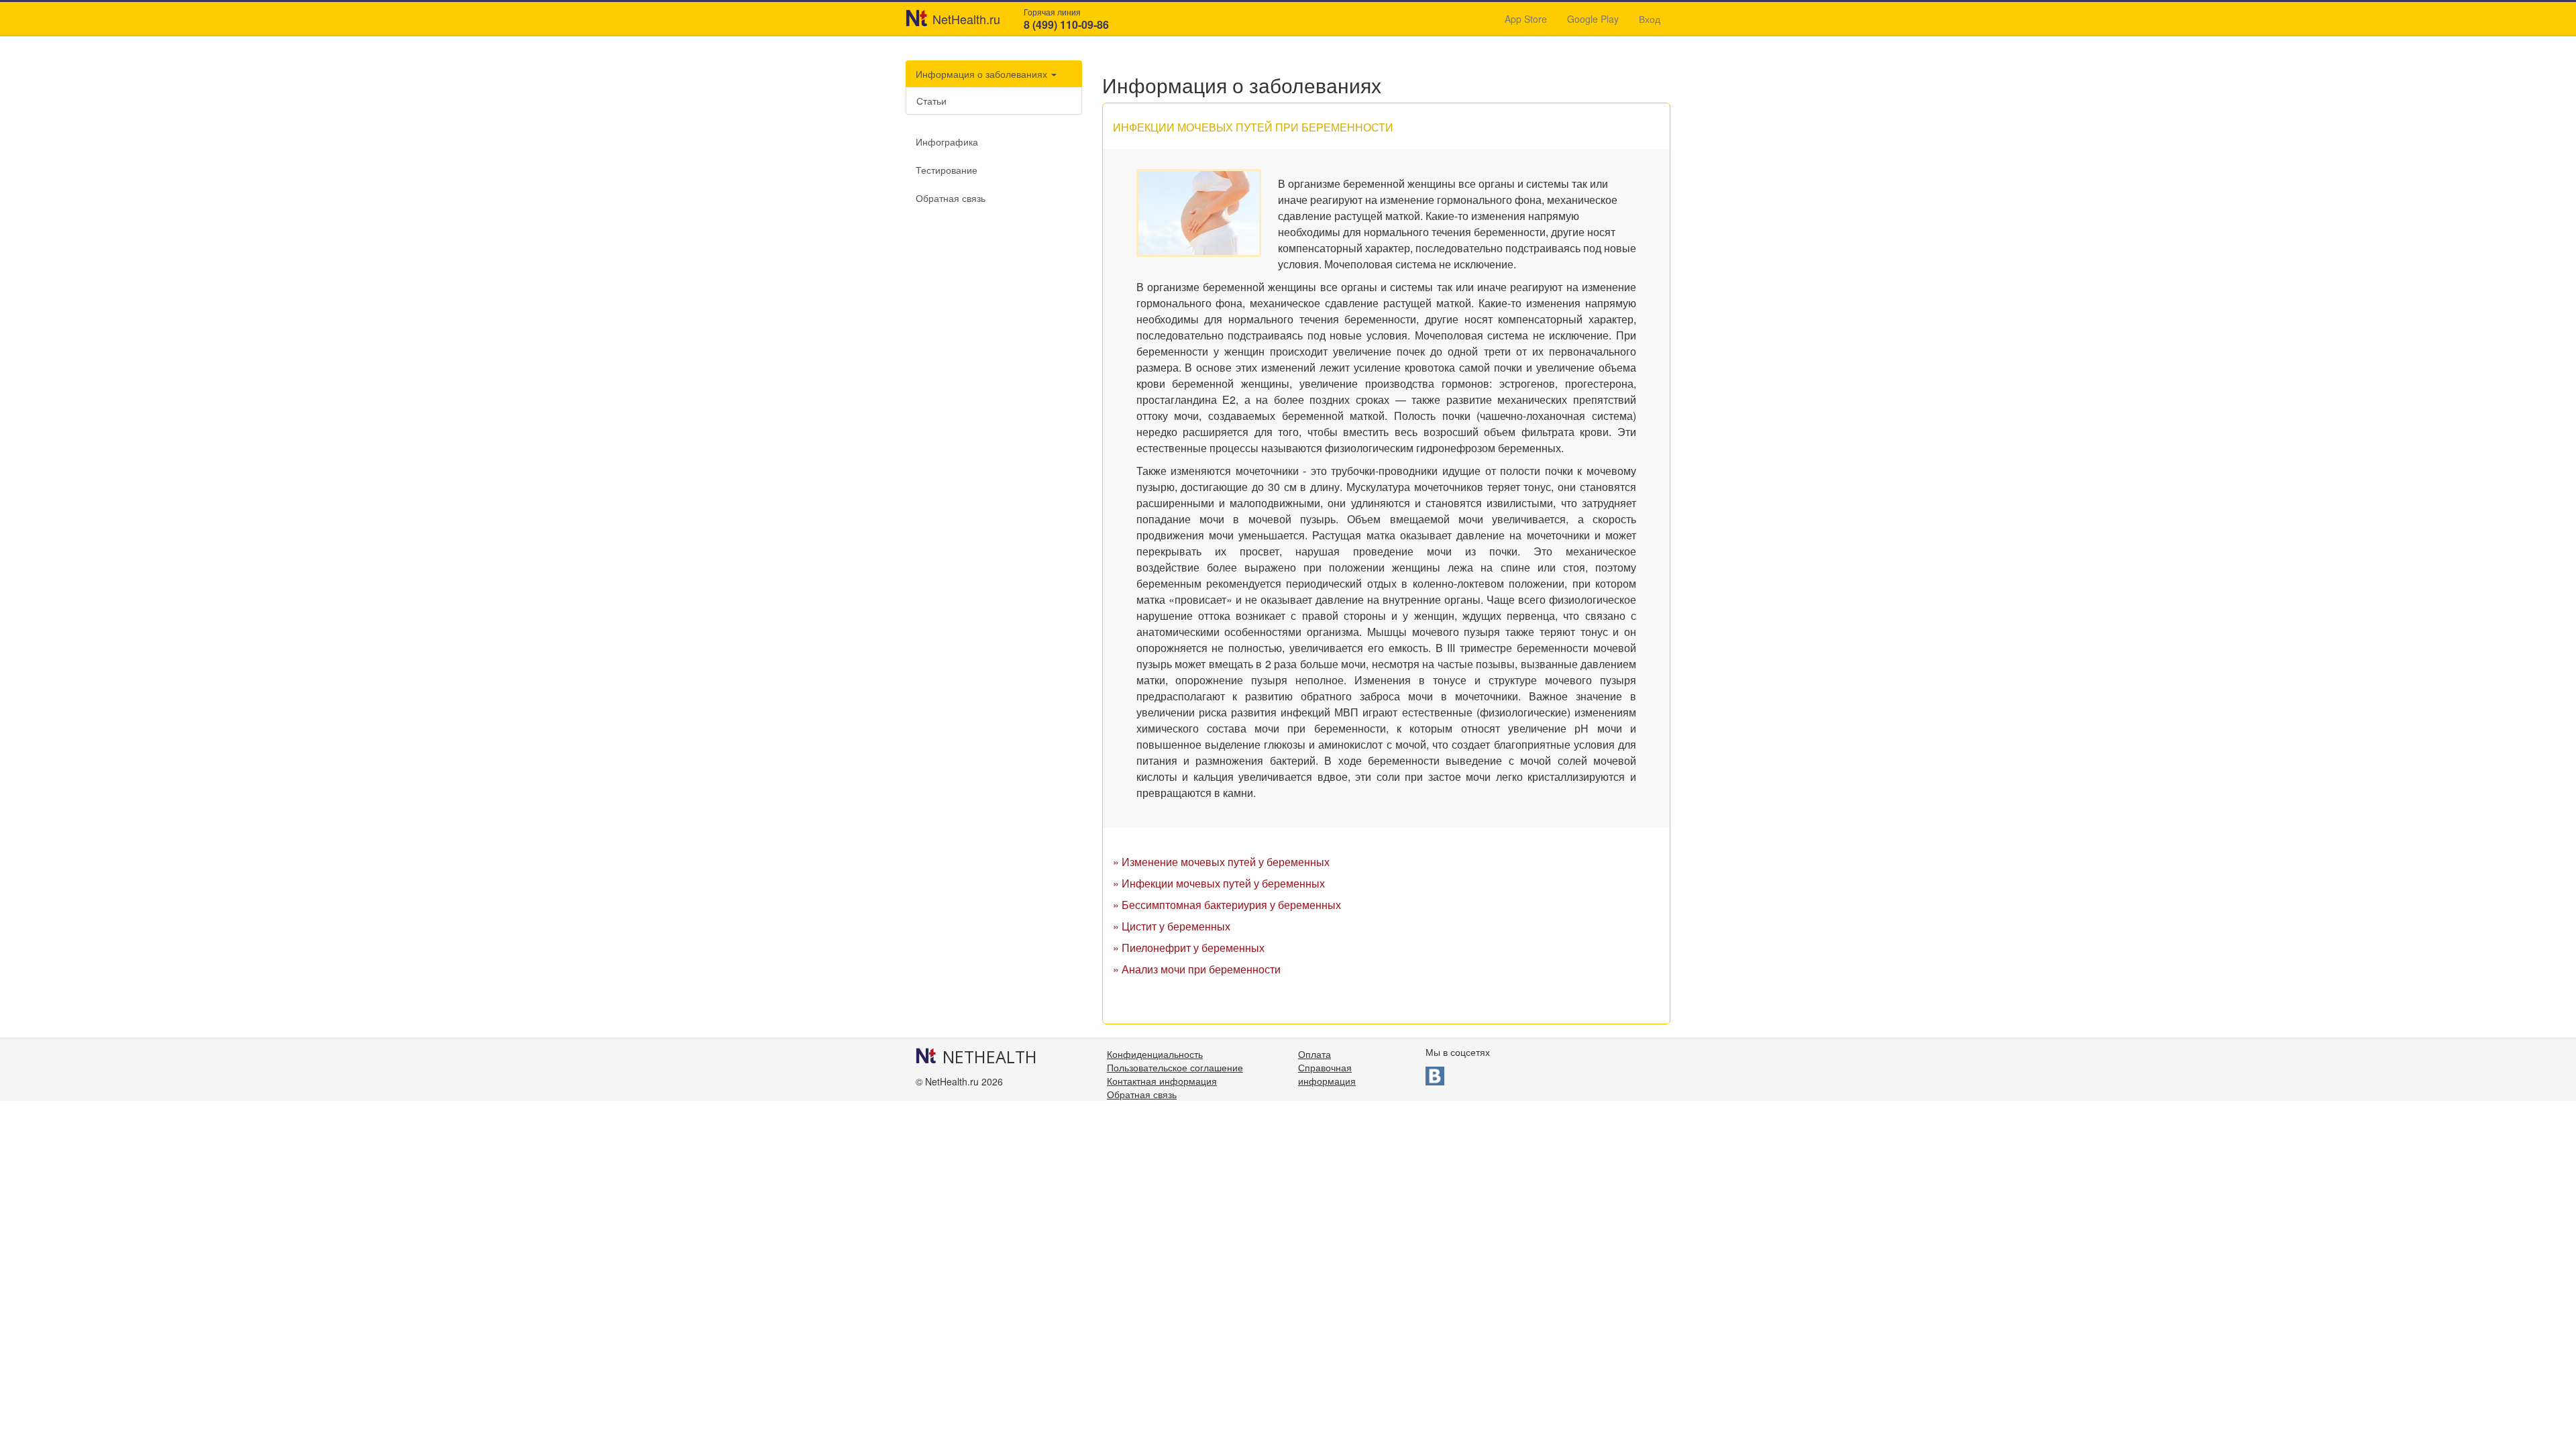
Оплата (1314, 1054)
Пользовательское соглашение (1175, 1067)
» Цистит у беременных (1172, 926)
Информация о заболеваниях (983, 74)
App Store (1526, 19)
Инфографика (947, 142)
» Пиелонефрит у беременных (1189, 948)
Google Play (1593, 19)
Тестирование (947, 170)
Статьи (931, 101)
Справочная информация (1327, 1074)
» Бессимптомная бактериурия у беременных (1227, 905)
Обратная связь (951, 198)
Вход (1650, 19)
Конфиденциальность (1155, 1054)
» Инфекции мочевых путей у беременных (1219, 883)
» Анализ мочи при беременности (1197, 969)
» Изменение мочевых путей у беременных (1221, 862)
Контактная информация (1162, 1081)
